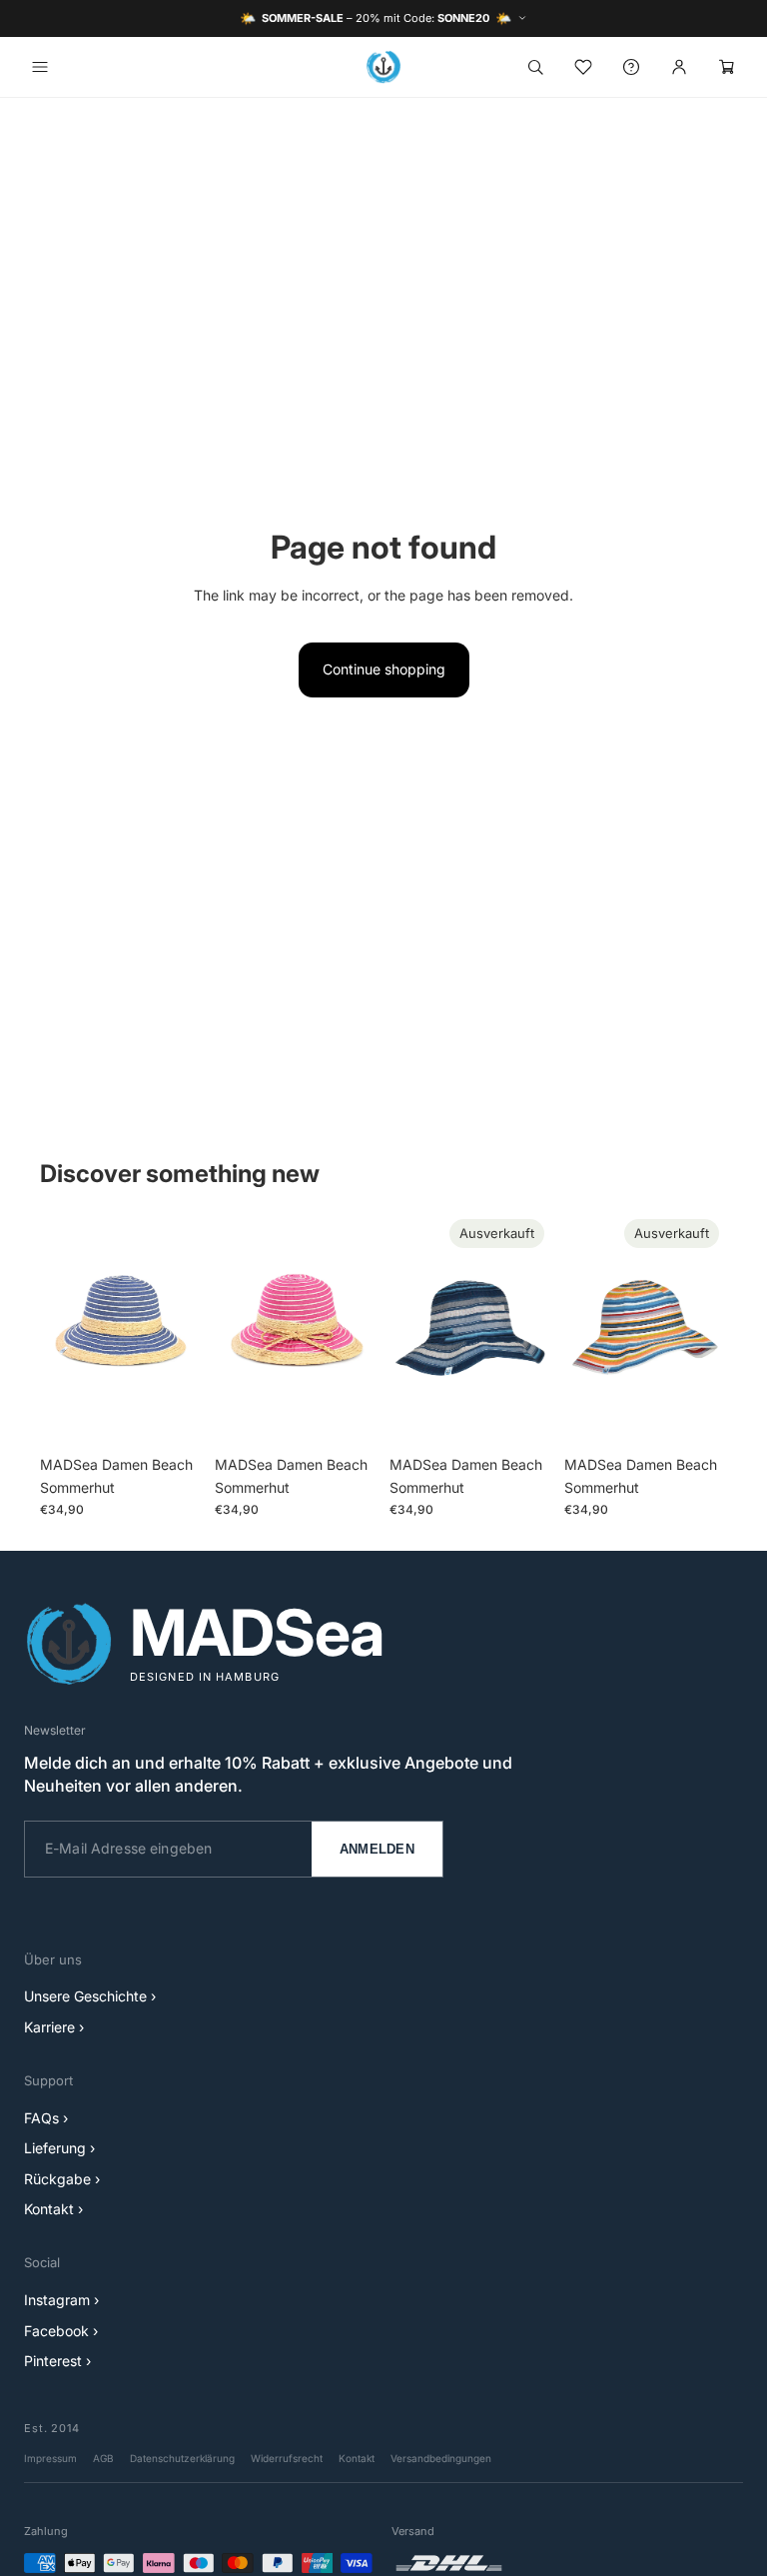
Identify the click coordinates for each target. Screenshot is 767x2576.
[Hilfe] (631, 67)
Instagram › (61, 2300)
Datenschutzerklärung (182, 2458)
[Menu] (40, 67)
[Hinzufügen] (172, 1416)
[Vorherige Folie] (62, 1329)
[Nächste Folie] (181, 1329)
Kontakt (357, 2458)
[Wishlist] (583, 67)
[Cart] (727, 67)
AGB (103, 2458)
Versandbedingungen (441, 2458)
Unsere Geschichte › (90, 1996)
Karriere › (54, 2027)
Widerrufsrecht (287, 2458)
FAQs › (46, 2118)
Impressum (50, 2458)
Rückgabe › (62, 2179)
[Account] (679, 67)
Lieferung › (59, 2148)
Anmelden (377, 1849)
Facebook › (61, 2331)
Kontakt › (53, 2209)
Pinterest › (57, 2361)
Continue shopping (384, 669)
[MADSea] (383, 67)
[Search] (535, 67)
